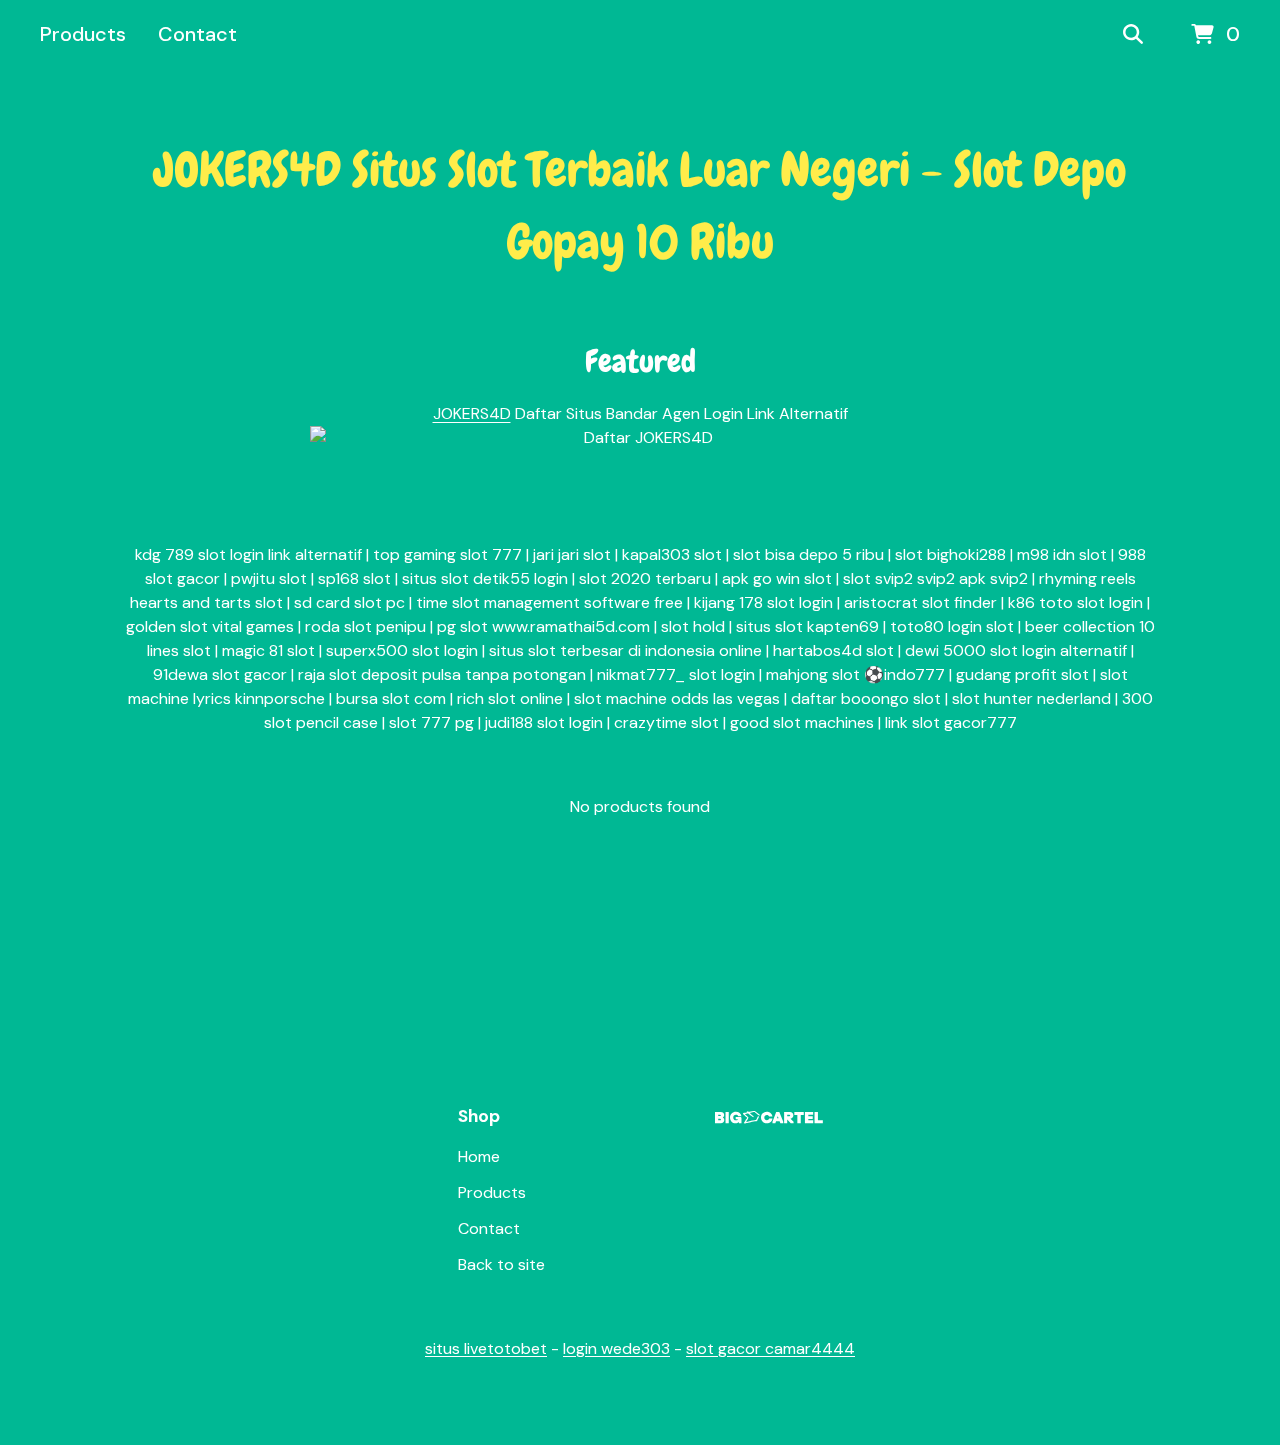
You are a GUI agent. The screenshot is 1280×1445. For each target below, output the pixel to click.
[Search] (1133, 35)
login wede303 (616, 1348)
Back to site (501, 1264)
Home (479, 1156)
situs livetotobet (486, 1348)
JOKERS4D (472, 413)
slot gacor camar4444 (770, 1348)
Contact (197, 34)
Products (83, 34)
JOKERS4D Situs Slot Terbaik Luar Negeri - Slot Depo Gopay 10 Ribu (640, 206)
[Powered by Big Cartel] (769, 1117)
